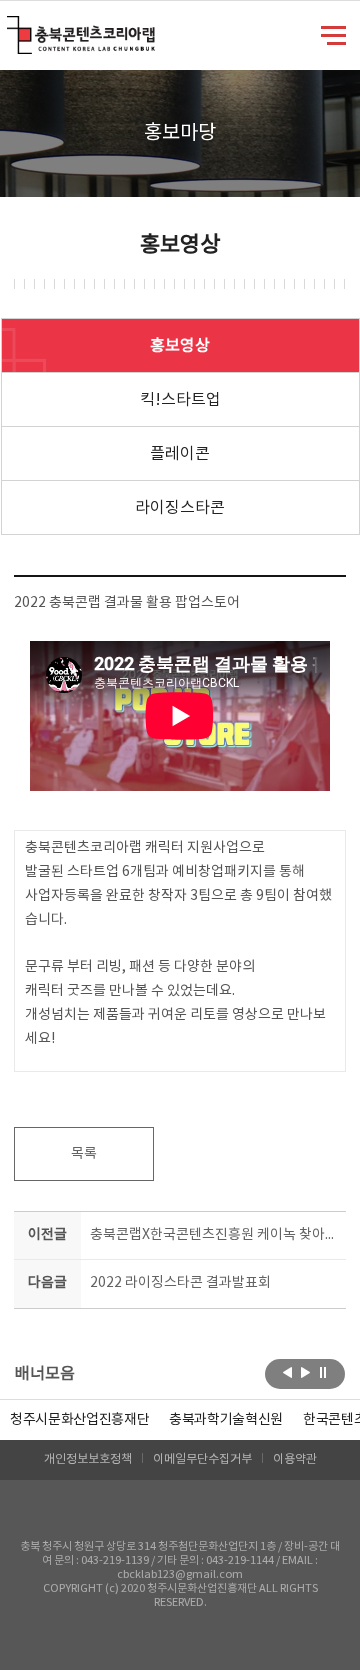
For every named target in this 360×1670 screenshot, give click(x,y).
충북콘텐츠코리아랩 (11, 27)
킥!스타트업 (180, 400)
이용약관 (295, 1459)
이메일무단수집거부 (202, 1459)
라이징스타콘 (180, 508)
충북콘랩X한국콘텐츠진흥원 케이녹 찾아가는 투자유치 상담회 (214, 1235)
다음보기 (305, 1372)
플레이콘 (180, 454)
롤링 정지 (323, 1372)
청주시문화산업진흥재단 (79, 1420)
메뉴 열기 (333, 34)
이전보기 (287, 1372)
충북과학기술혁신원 (226, 1420)
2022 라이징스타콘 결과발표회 (180, 1283)
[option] (79, 1420)
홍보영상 (180, 346)
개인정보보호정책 (88, 1459)
